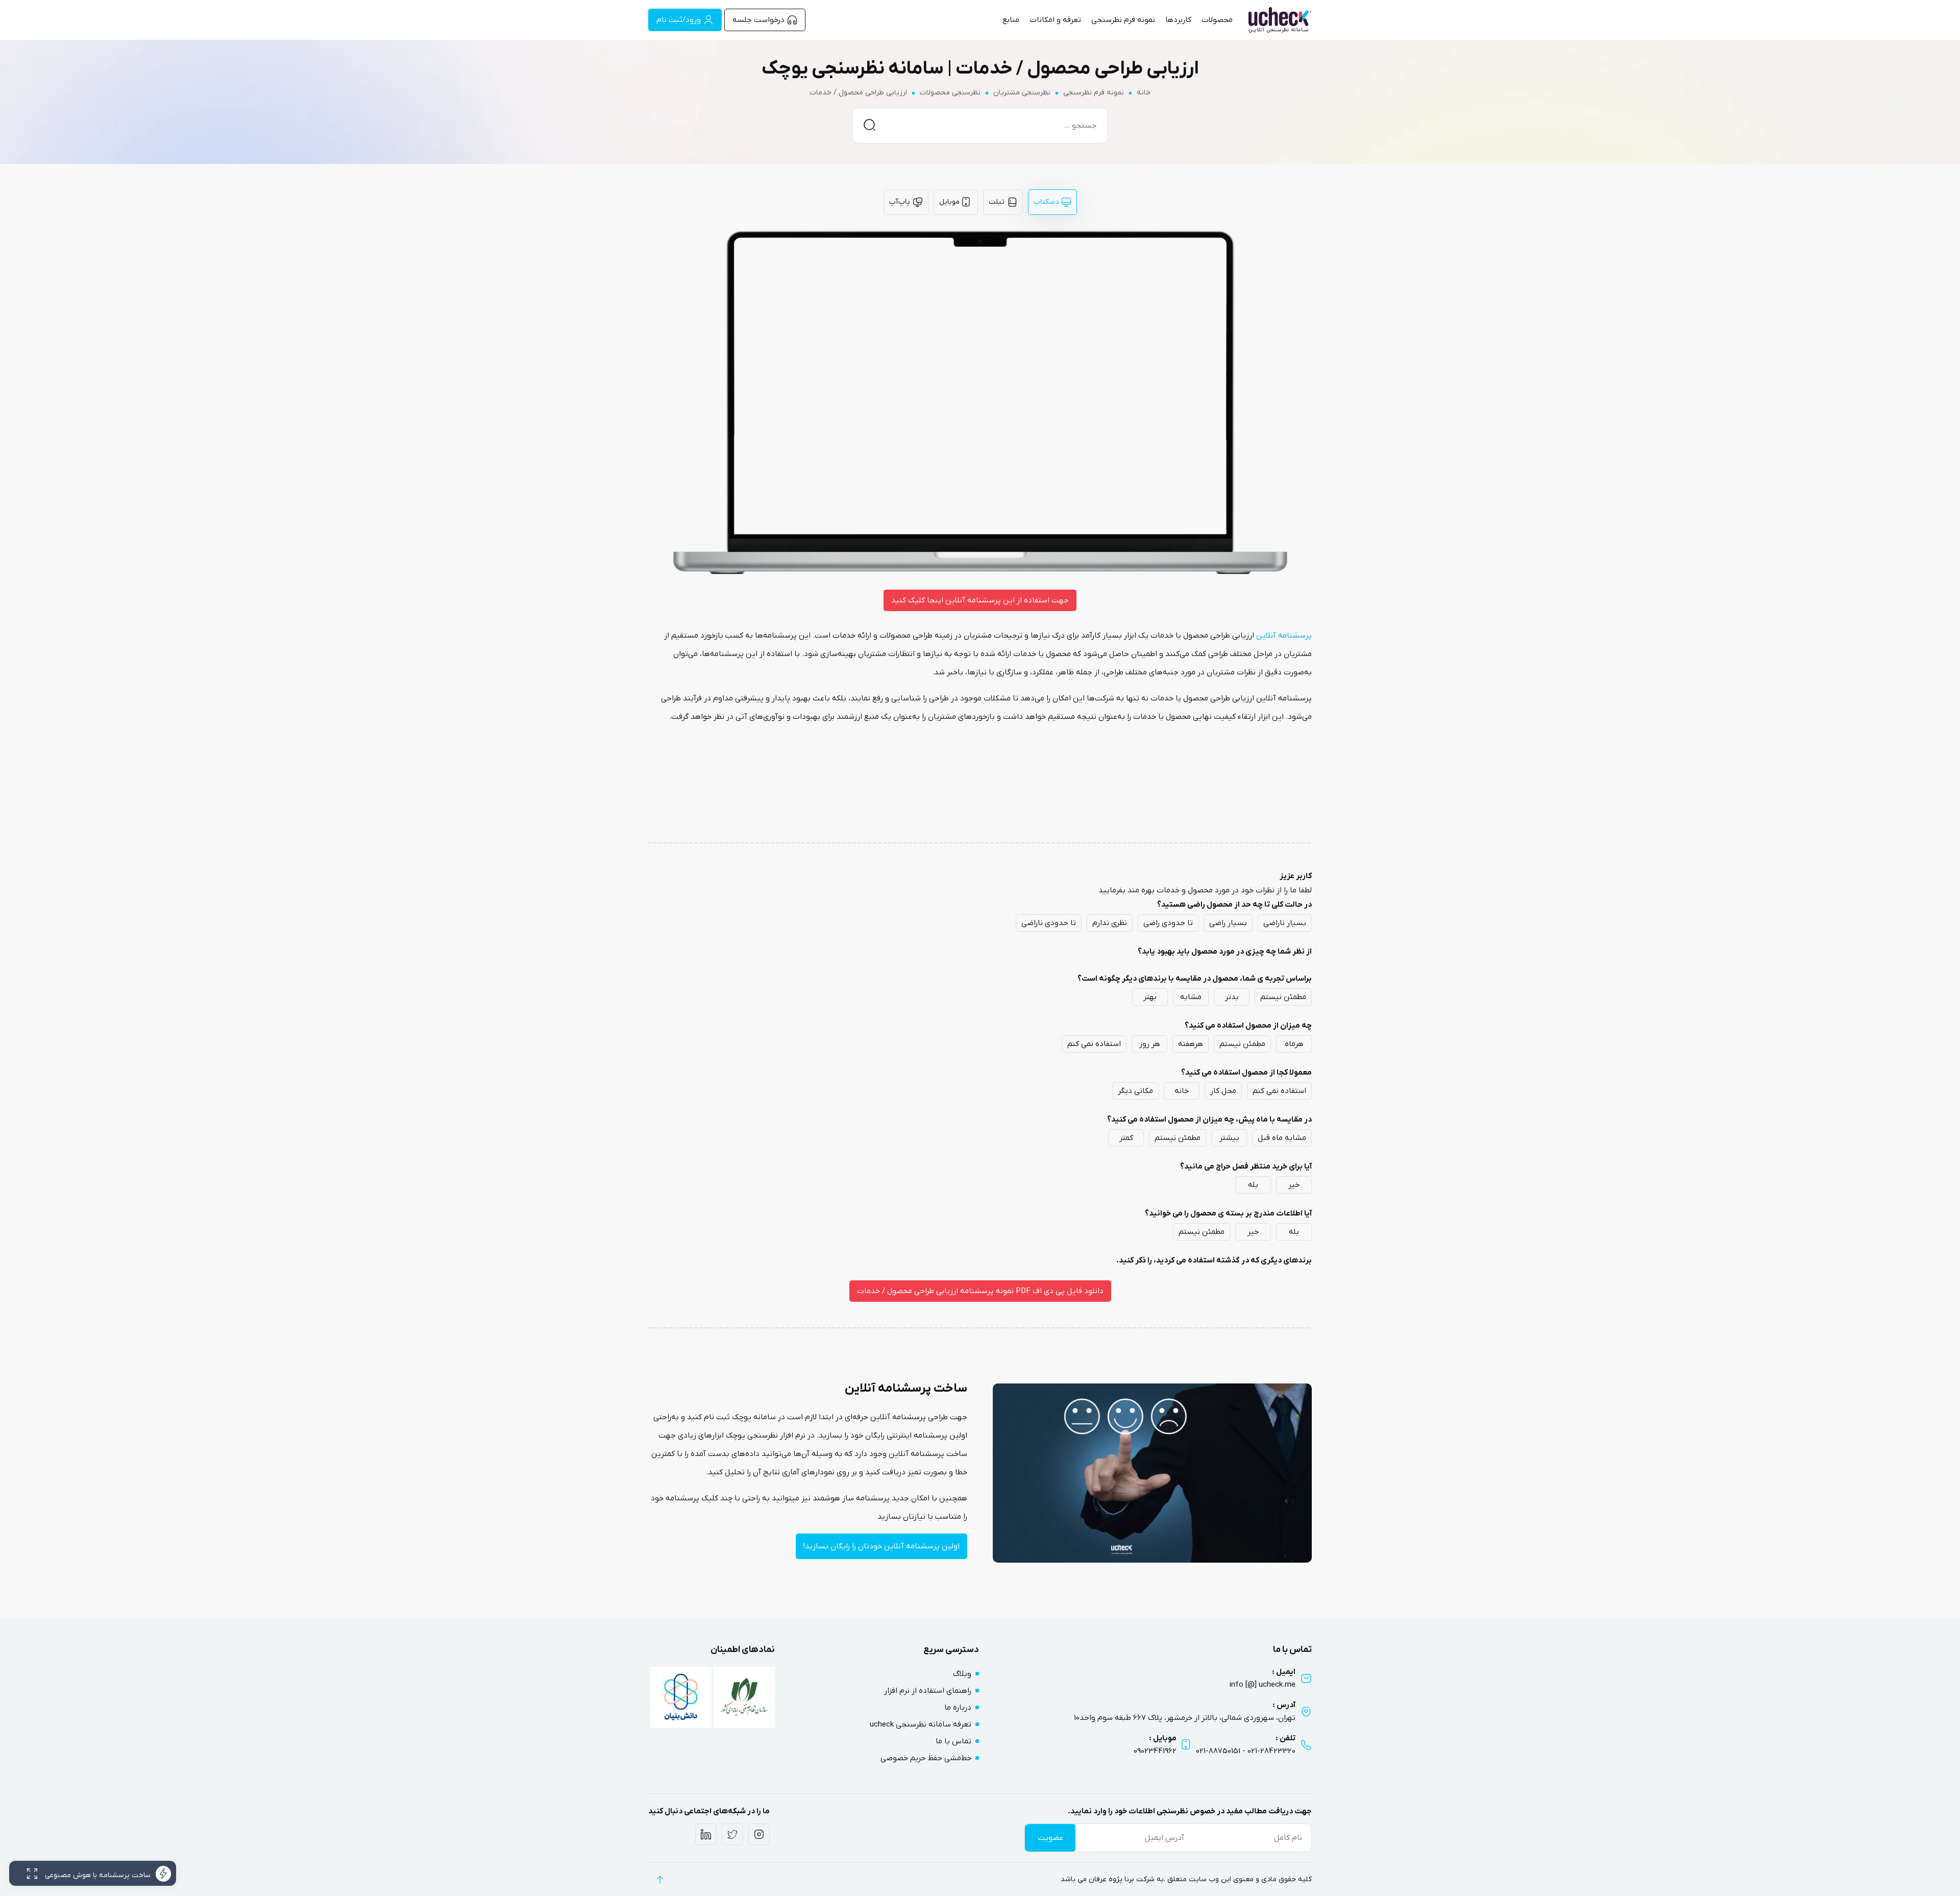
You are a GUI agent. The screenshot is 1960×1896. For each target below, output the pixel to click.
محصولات (1217, 20)
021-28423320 (1271, 1751)
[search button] (869, 125)
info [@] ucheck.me (1263, 1685)
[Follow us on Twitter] (732, 1834)
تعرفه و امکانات (1055, 20)
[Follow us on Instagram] (759, 1834)
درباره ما (958, 1708)
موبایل (949, 202)
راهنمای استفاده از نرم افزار (928, 1691)
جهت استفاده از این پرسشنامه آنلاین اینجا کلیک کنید (980, 600)
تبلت (997, 202)
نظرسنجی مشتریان (1022, 93)
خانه (1144, 93)
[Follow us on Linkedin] (706, 1834)
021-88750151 (1218, 1751)
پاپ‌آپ (900, 202)
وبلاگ (962, 1674)
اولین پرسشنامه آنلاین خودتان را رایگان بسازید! (881, 1546)
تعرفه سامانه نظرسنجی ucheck (921, 1724)
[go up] (660, 1879)
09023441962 (1155, 1751)
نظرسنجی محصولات (950, 93)
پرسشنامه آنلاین (1284, 636)
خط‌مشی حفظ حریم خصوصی (926, 1758)
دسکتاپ (1046, 202)
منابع (1011, 20)
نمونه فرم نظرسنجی (1123, 20)
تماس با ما (953, 1741)
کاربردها (1178, 20)
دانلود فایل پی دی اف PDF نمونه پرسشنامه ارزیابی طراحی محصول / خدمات (980, 1291)
